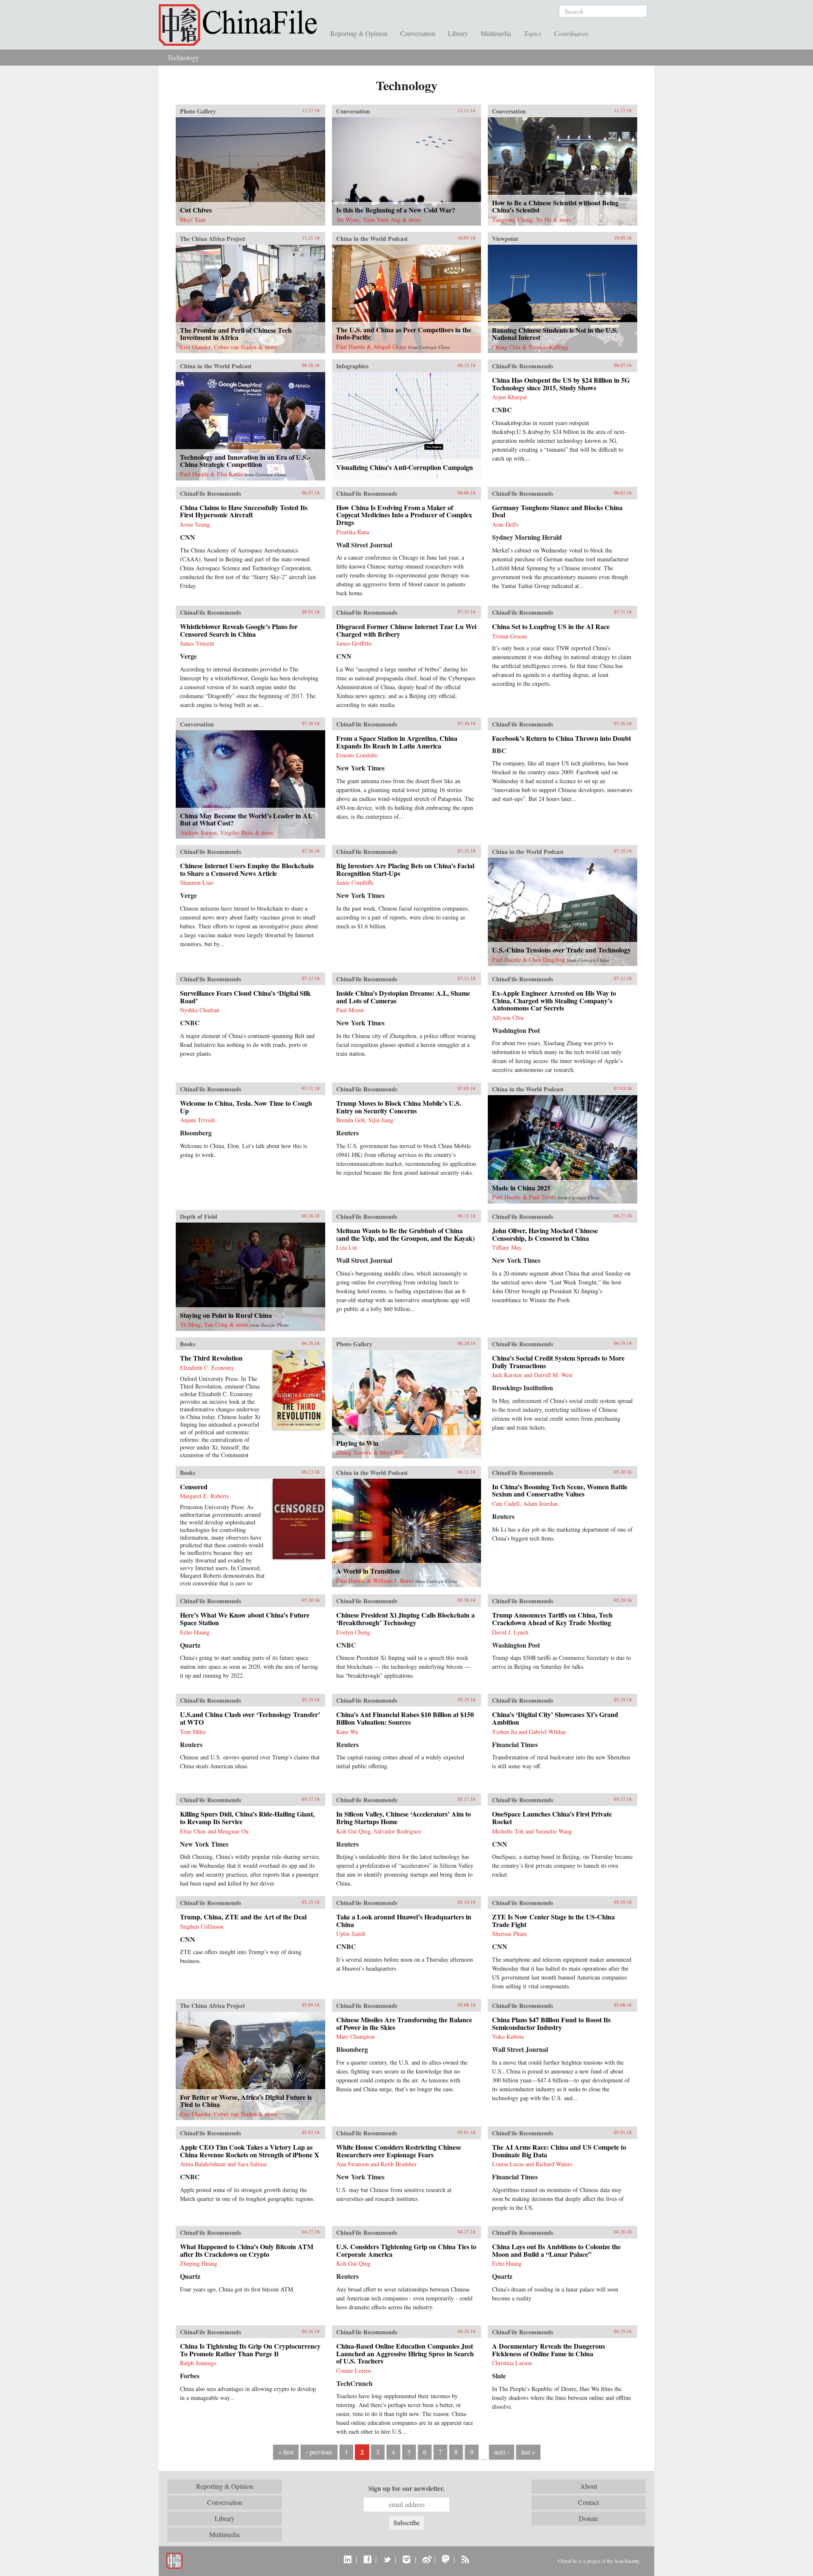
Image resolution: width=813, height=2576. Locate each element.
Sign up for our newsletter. (406, 2488)
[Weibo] (426, 2559)
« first (286, 2452)
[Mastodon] (446, 2559)
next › (502, 2452)
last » (528, 2452)
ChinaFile (241, 25)
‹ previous (319, 2452)
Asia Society (626, 2561)
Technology (183, 57)
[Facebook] (367, 2559)
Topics (532, 33)
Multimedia (496, 33)
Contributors (571, 33)
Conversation (418, 33)
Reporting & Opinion (359, 33)
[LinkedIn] (348, 2559)
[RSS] (465, 2559)
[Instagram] (406, 2559)
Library (458, 33)
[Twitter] (387, 2559)
